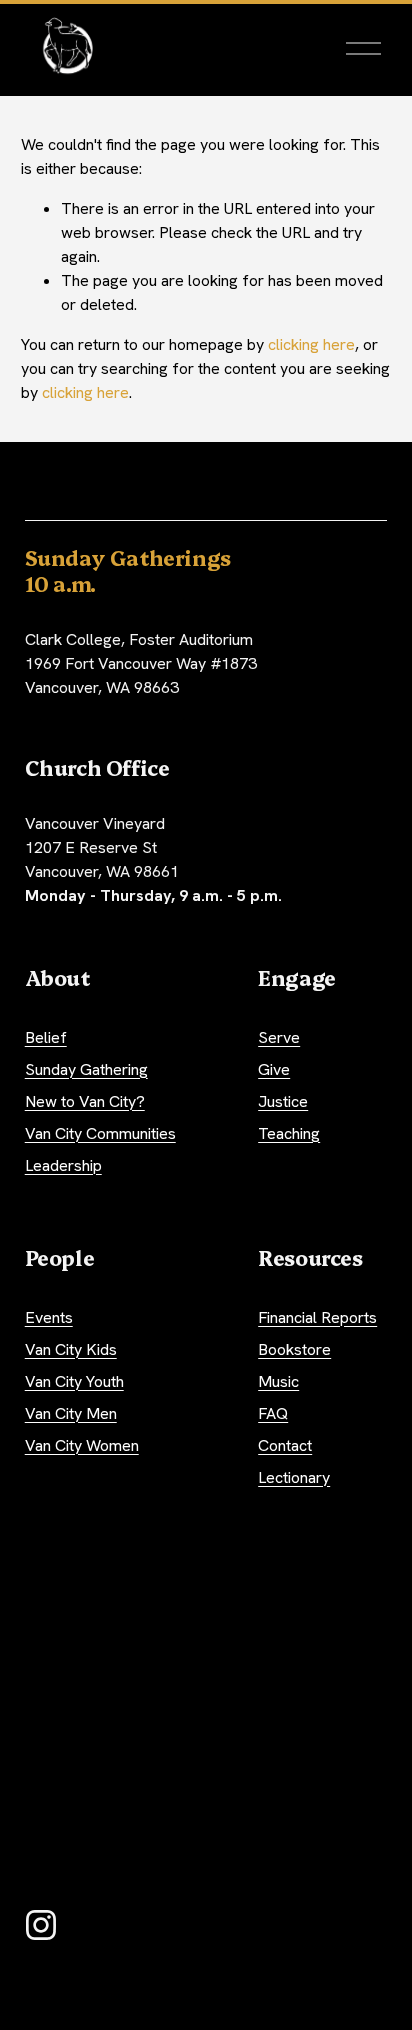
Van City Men (71, 1413)
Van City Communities (100, 1133)
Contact (285, 1445)
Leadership (63, 1165)
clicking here (311, 344)
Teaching (289, 1133)
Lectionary (294, 1477)
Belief (46, 1037)
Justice (283, 1101)
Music (278, 1381)
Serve (279, 1037)
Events (49, 1317)
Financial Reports (317, 1317)
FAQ (273, 1413)
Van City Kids (71, 1349)
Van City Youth (74, 1381)
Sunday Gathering (86, 1069)
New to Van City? (85, 1101)
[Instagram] (41, 1925)
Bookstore (294, 1349)
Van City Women (82, 1445)
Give (274, 1069)
